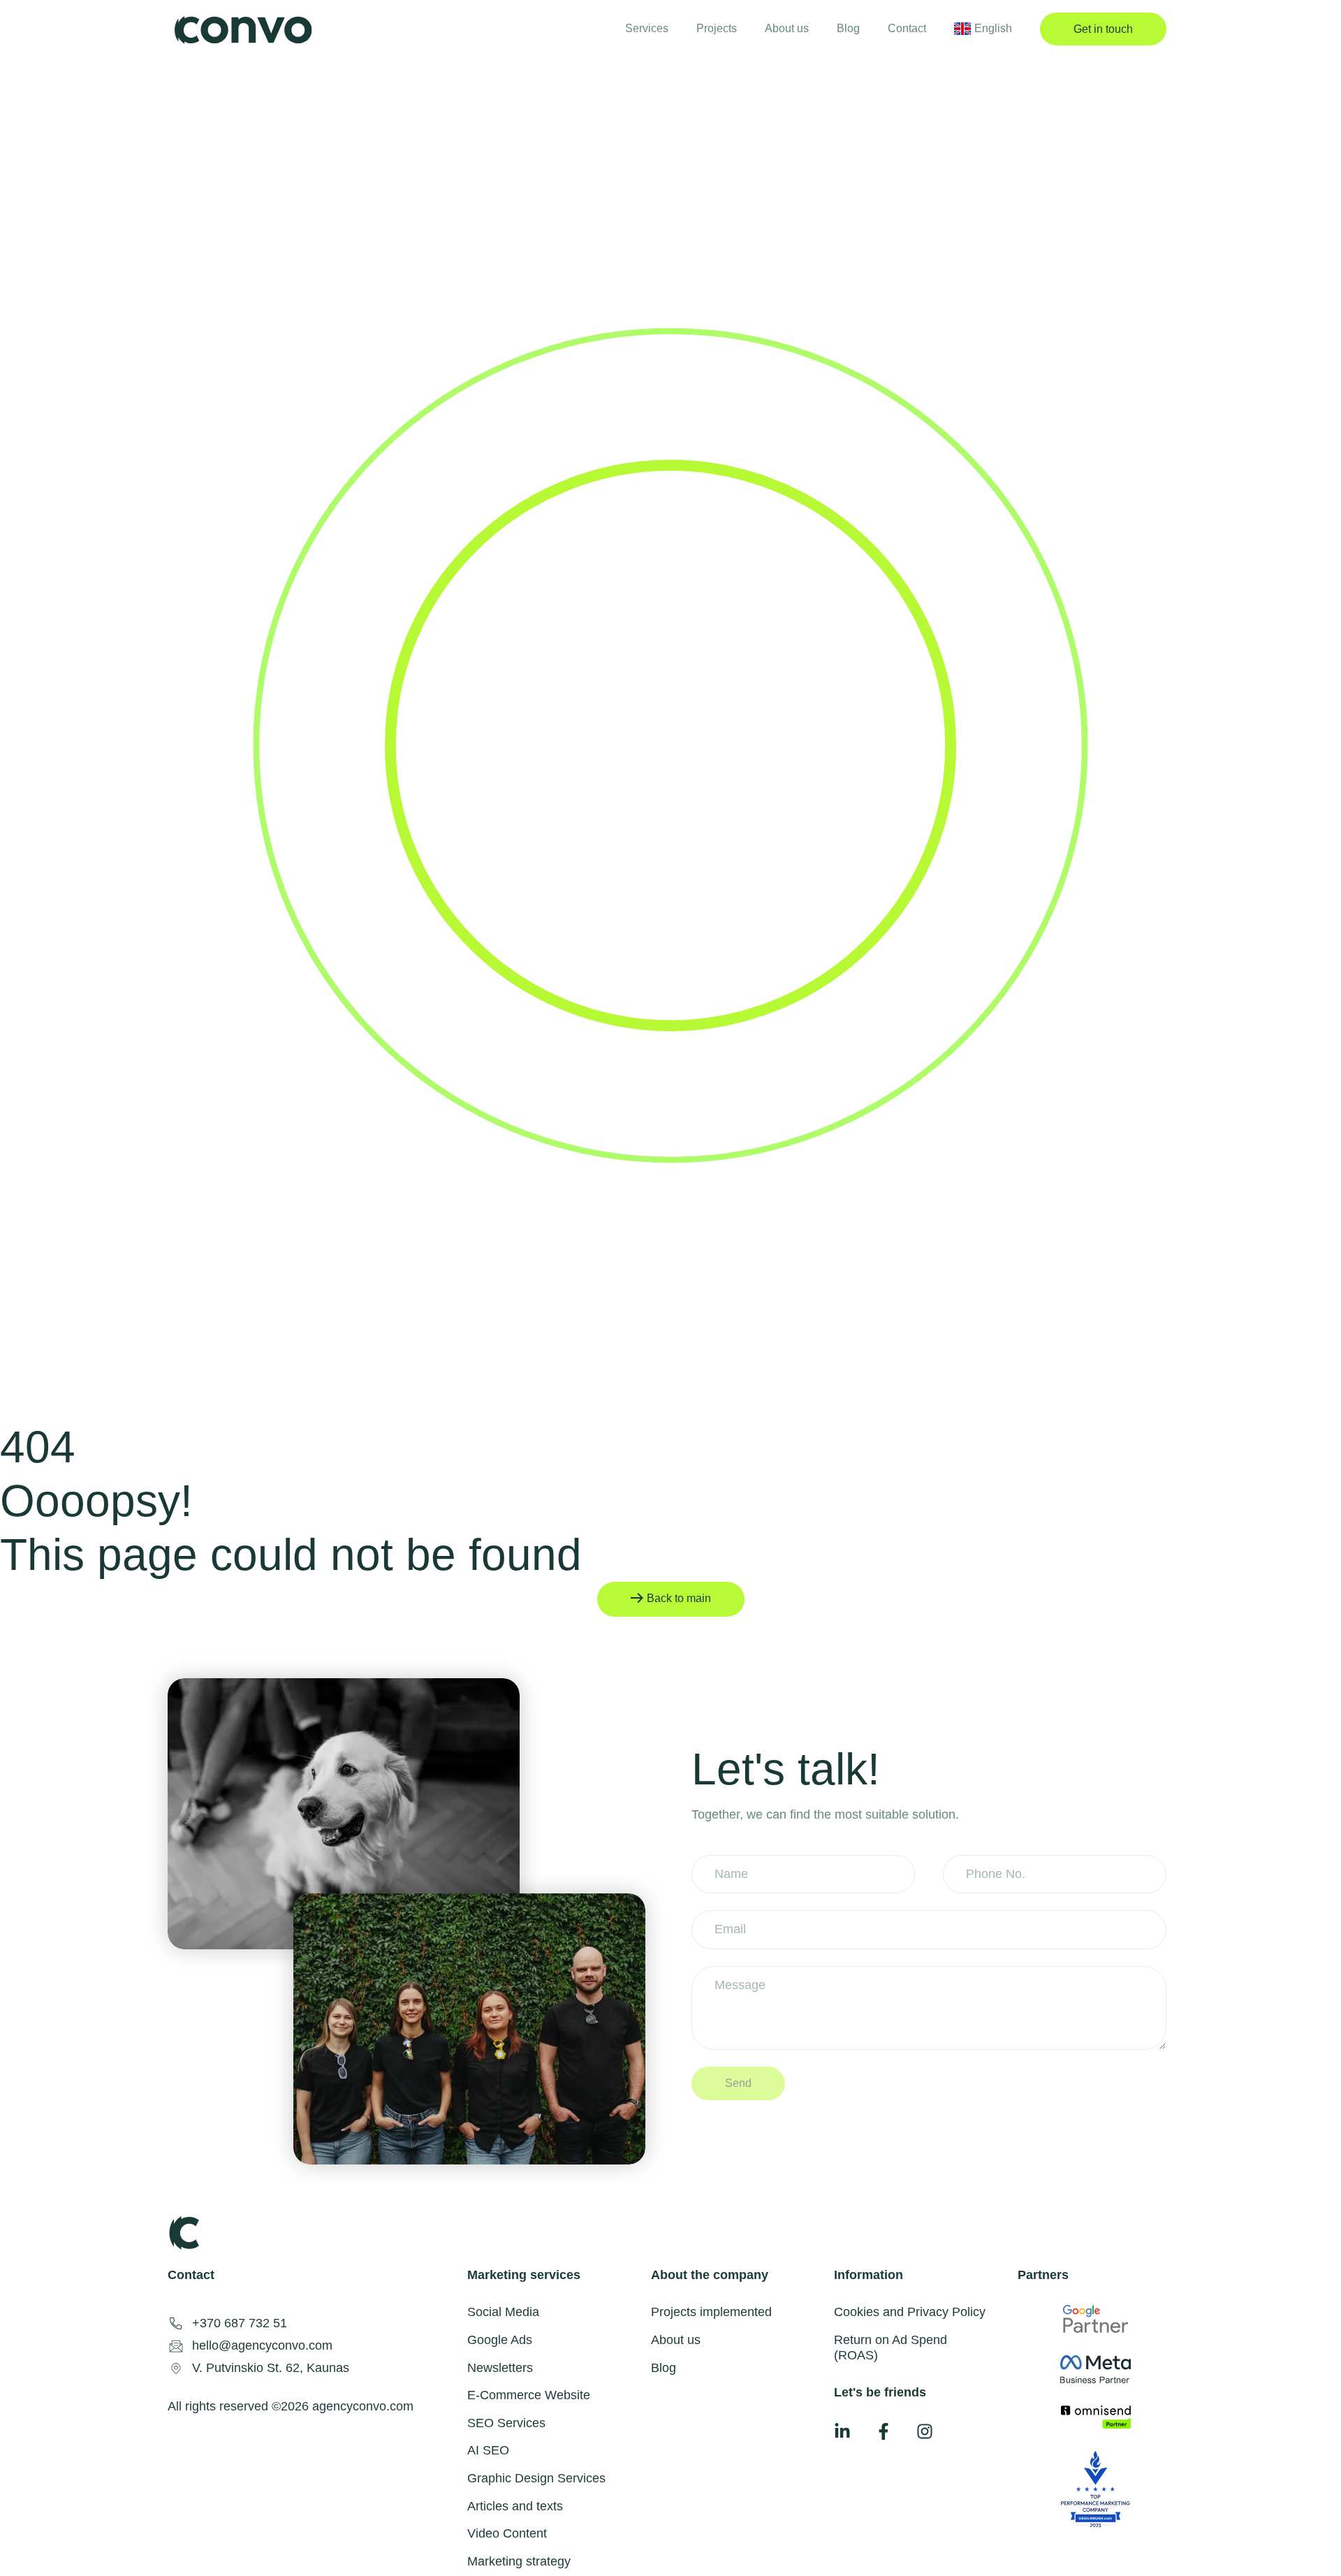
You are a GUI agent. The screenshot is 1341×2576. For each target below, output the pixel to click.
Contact (907, 28)
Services (647, 28)
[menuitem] (983, 28)
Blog (848, 28)
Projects (717, 28)
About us (787, 28)
